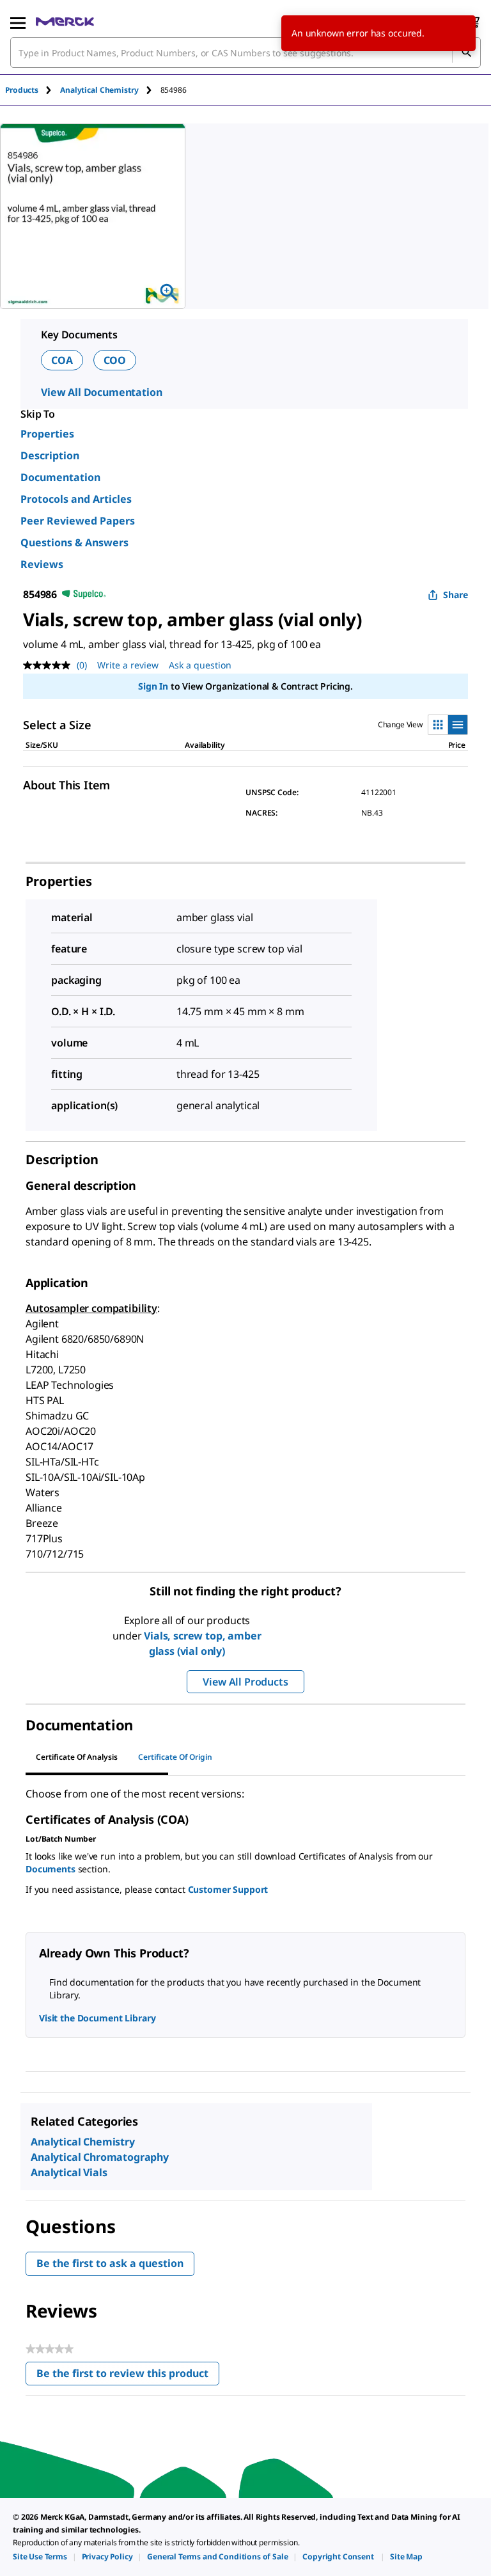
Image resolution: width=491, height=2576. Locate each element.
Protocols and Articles (76, 499)
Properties (47, 434)
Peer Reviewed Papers (78, 521)
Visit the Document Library (97, 2018)
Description (50, 455)
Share (456, 595)
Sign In (153, 686)
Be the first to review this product (128, 2376)
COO (115, 360)
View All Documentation (101, 392)
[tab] (33, 90)
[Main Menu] (18, 22)
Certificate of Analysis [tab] (77, 1757)
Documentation (60, 477)
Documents (51, 1869)
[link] (40, 2556)
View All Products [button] (245, 1682)
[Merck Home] (65, 22)
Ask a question (200, 665)
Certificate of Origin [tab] (175, 1757)
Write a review (128, 665)
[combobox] (245, 52)
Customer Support (228, 1889)
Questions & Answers (74, 542)
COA (62, 360)
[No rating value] (50, 665)
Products (22, 90)
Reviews (42, 564)
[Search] (466, 52)
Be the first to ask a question (110, 2263)
